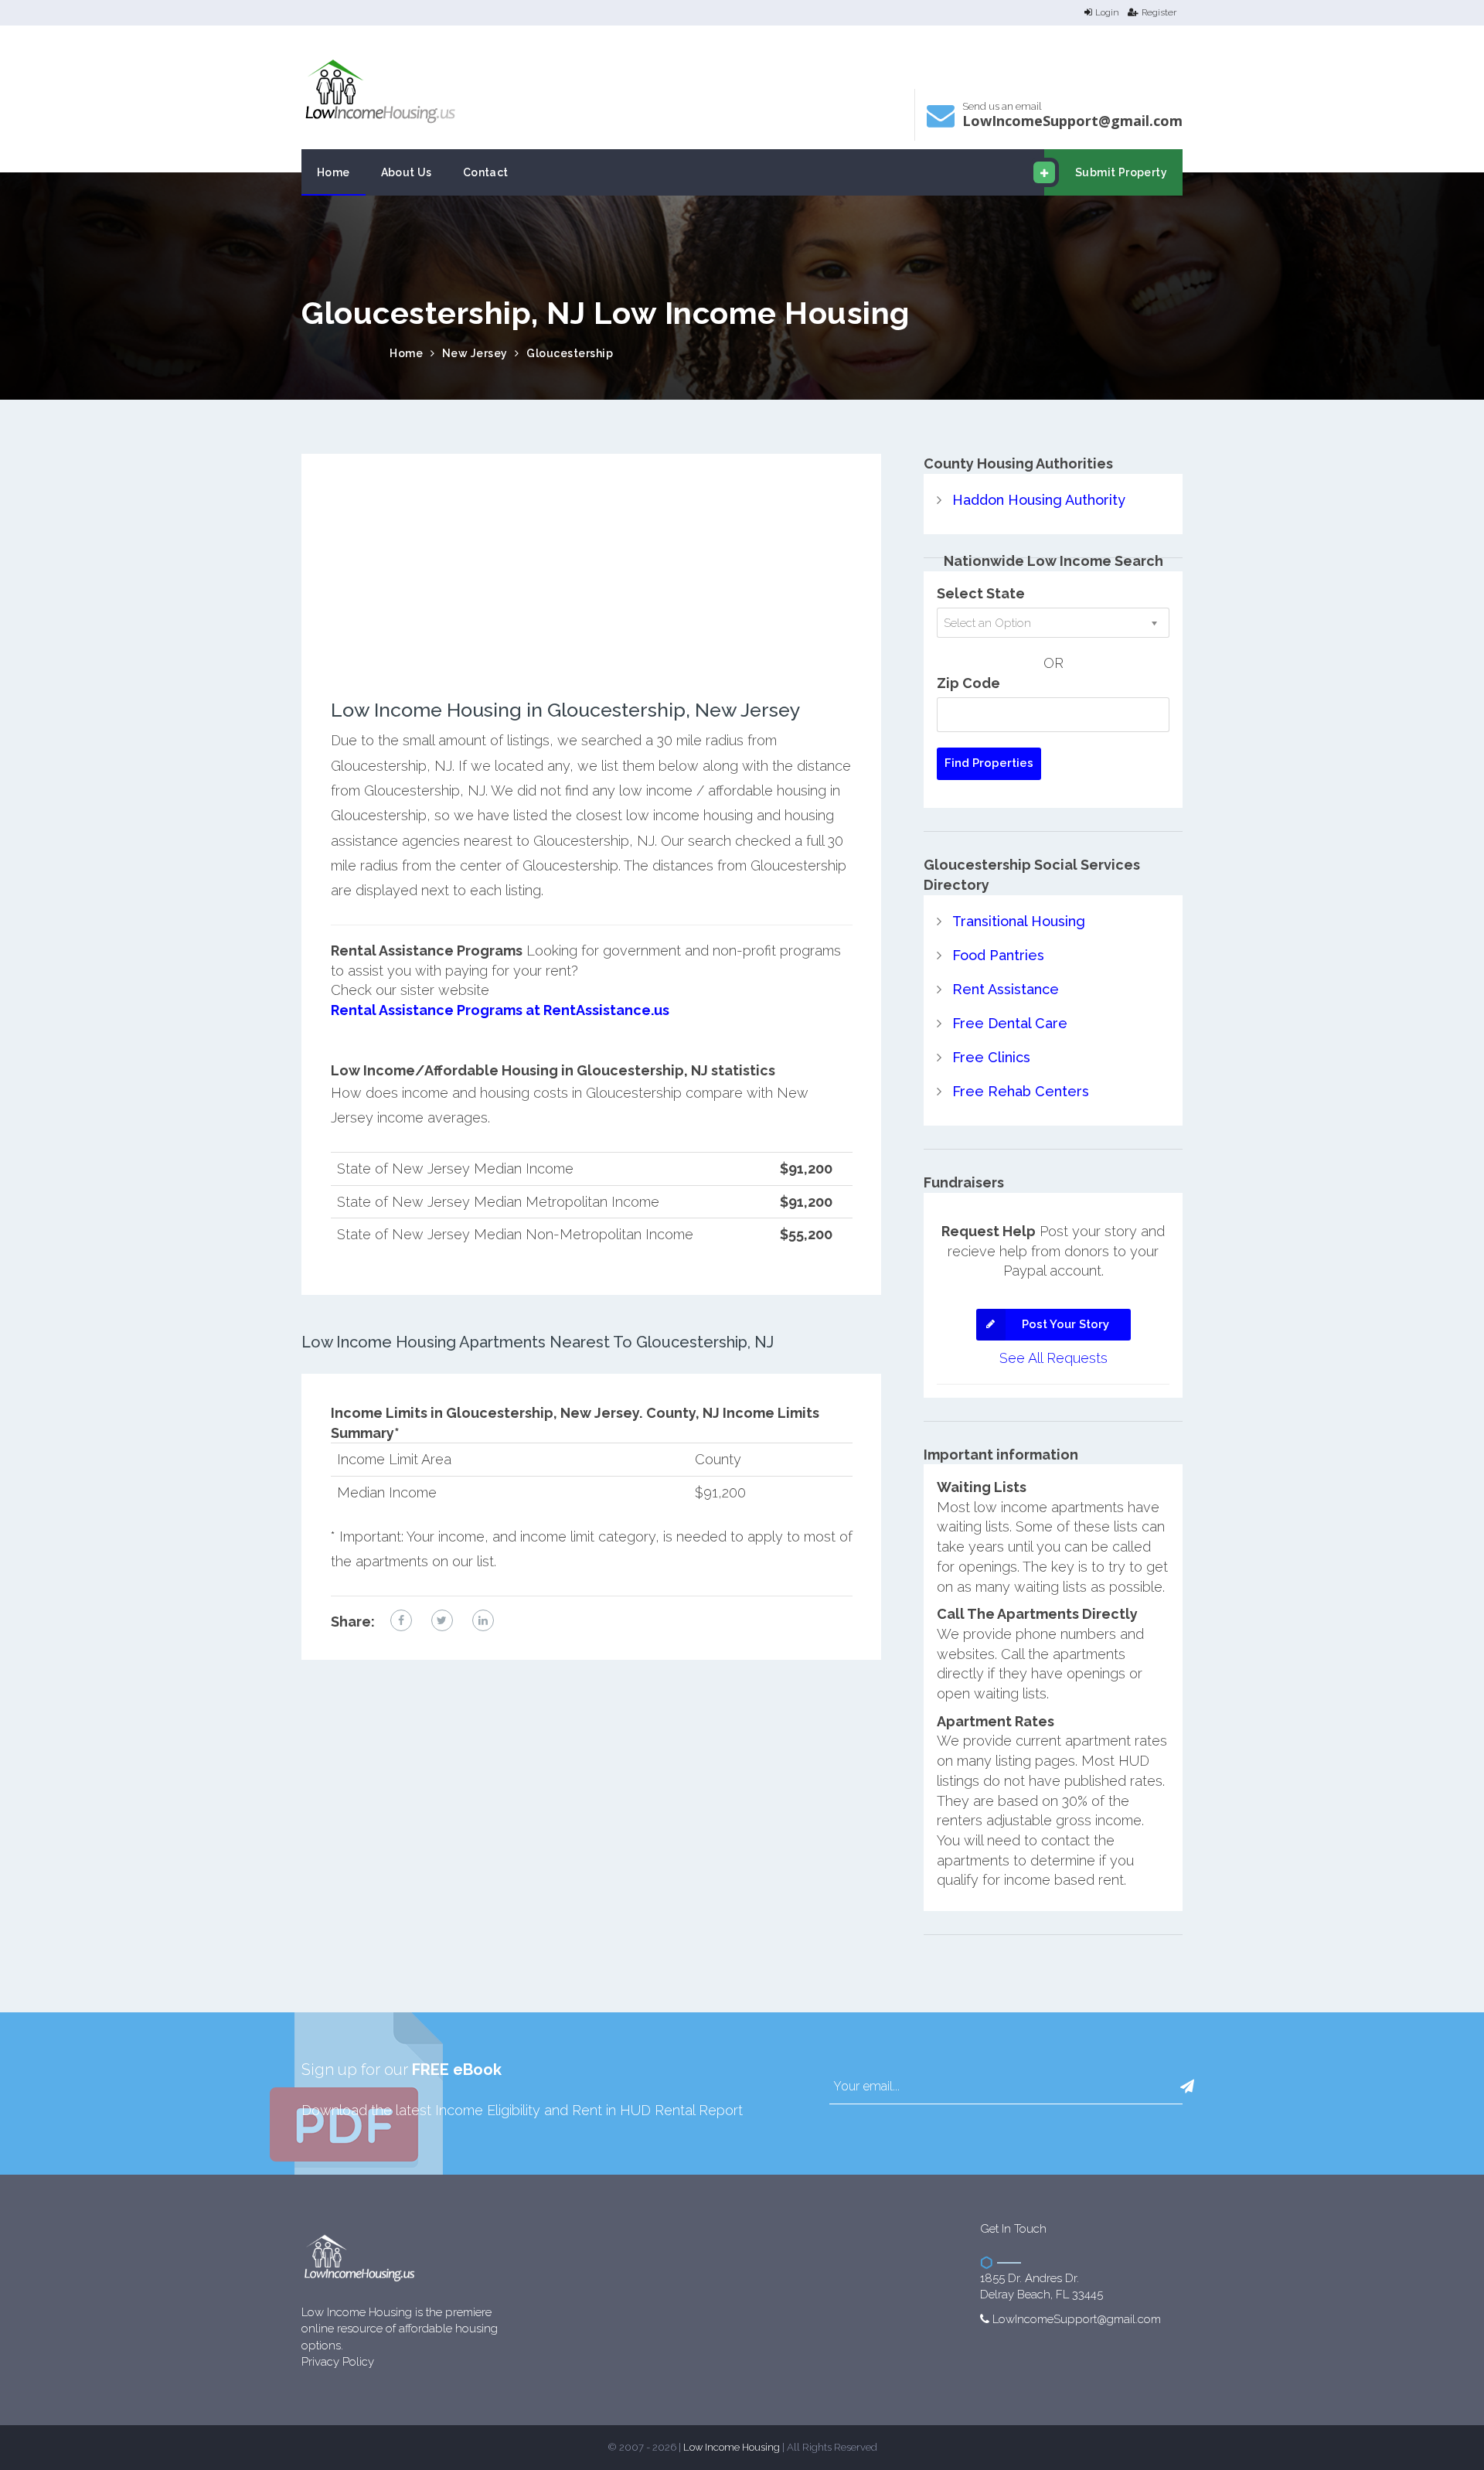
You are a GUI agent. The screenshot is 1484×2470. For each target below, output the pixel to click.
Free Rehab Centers (1021, 1091)
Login (1107, 12)
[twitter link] (442, 1620)
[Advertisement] (592, 591)
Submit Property (1121, 172)
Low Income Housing (732, 2447)
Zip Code (968, 683)
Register (1159, 12)
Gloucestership (570, 353)
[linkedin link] (483, 1620)
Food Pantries (998, 955)
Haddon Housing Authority (1039, 500)
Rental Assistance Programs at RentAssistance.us (500, 1010)
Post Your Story (1065, 1324)
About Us (407, 172)
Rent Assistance (1006, 989)
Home (334, 172)
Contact (486, 172)
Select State (981, 593)
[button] (1187, 2087)
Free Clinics (991, 1057)
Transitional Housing (1019, 921)
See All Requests (1053, 1358)
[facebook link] (401, 1620)
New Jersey (475, 353)
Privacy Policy (338, 2362)
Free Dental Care (1010, 1023)
